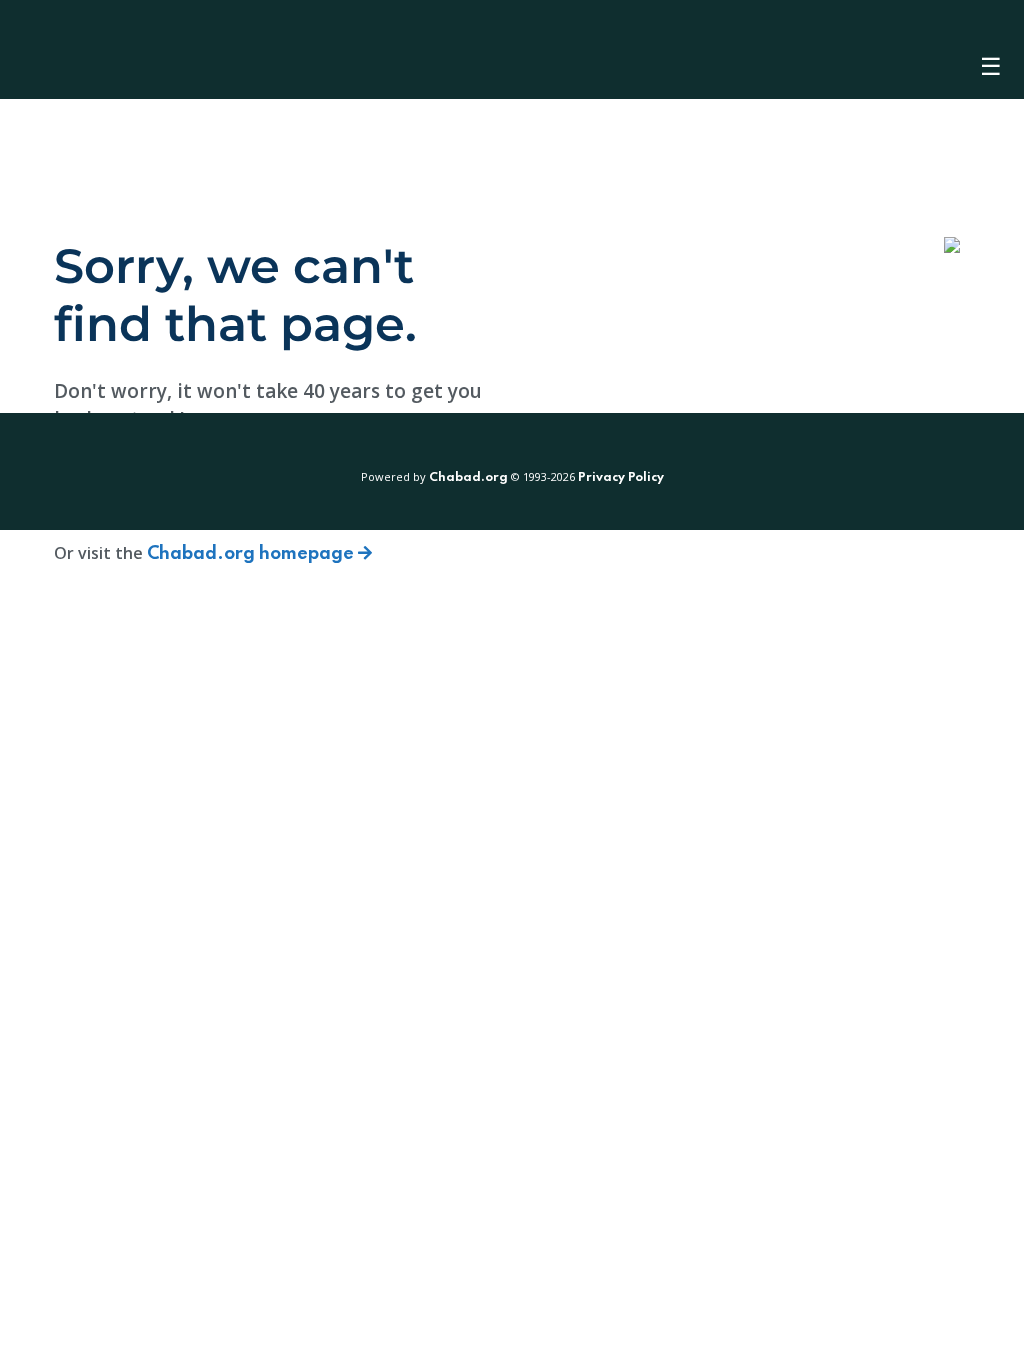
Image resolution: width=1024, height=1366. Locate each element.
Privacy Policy (621, 478)
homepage (252, 554)
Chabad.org (468, 478)
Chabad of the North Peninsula (139, 49)
